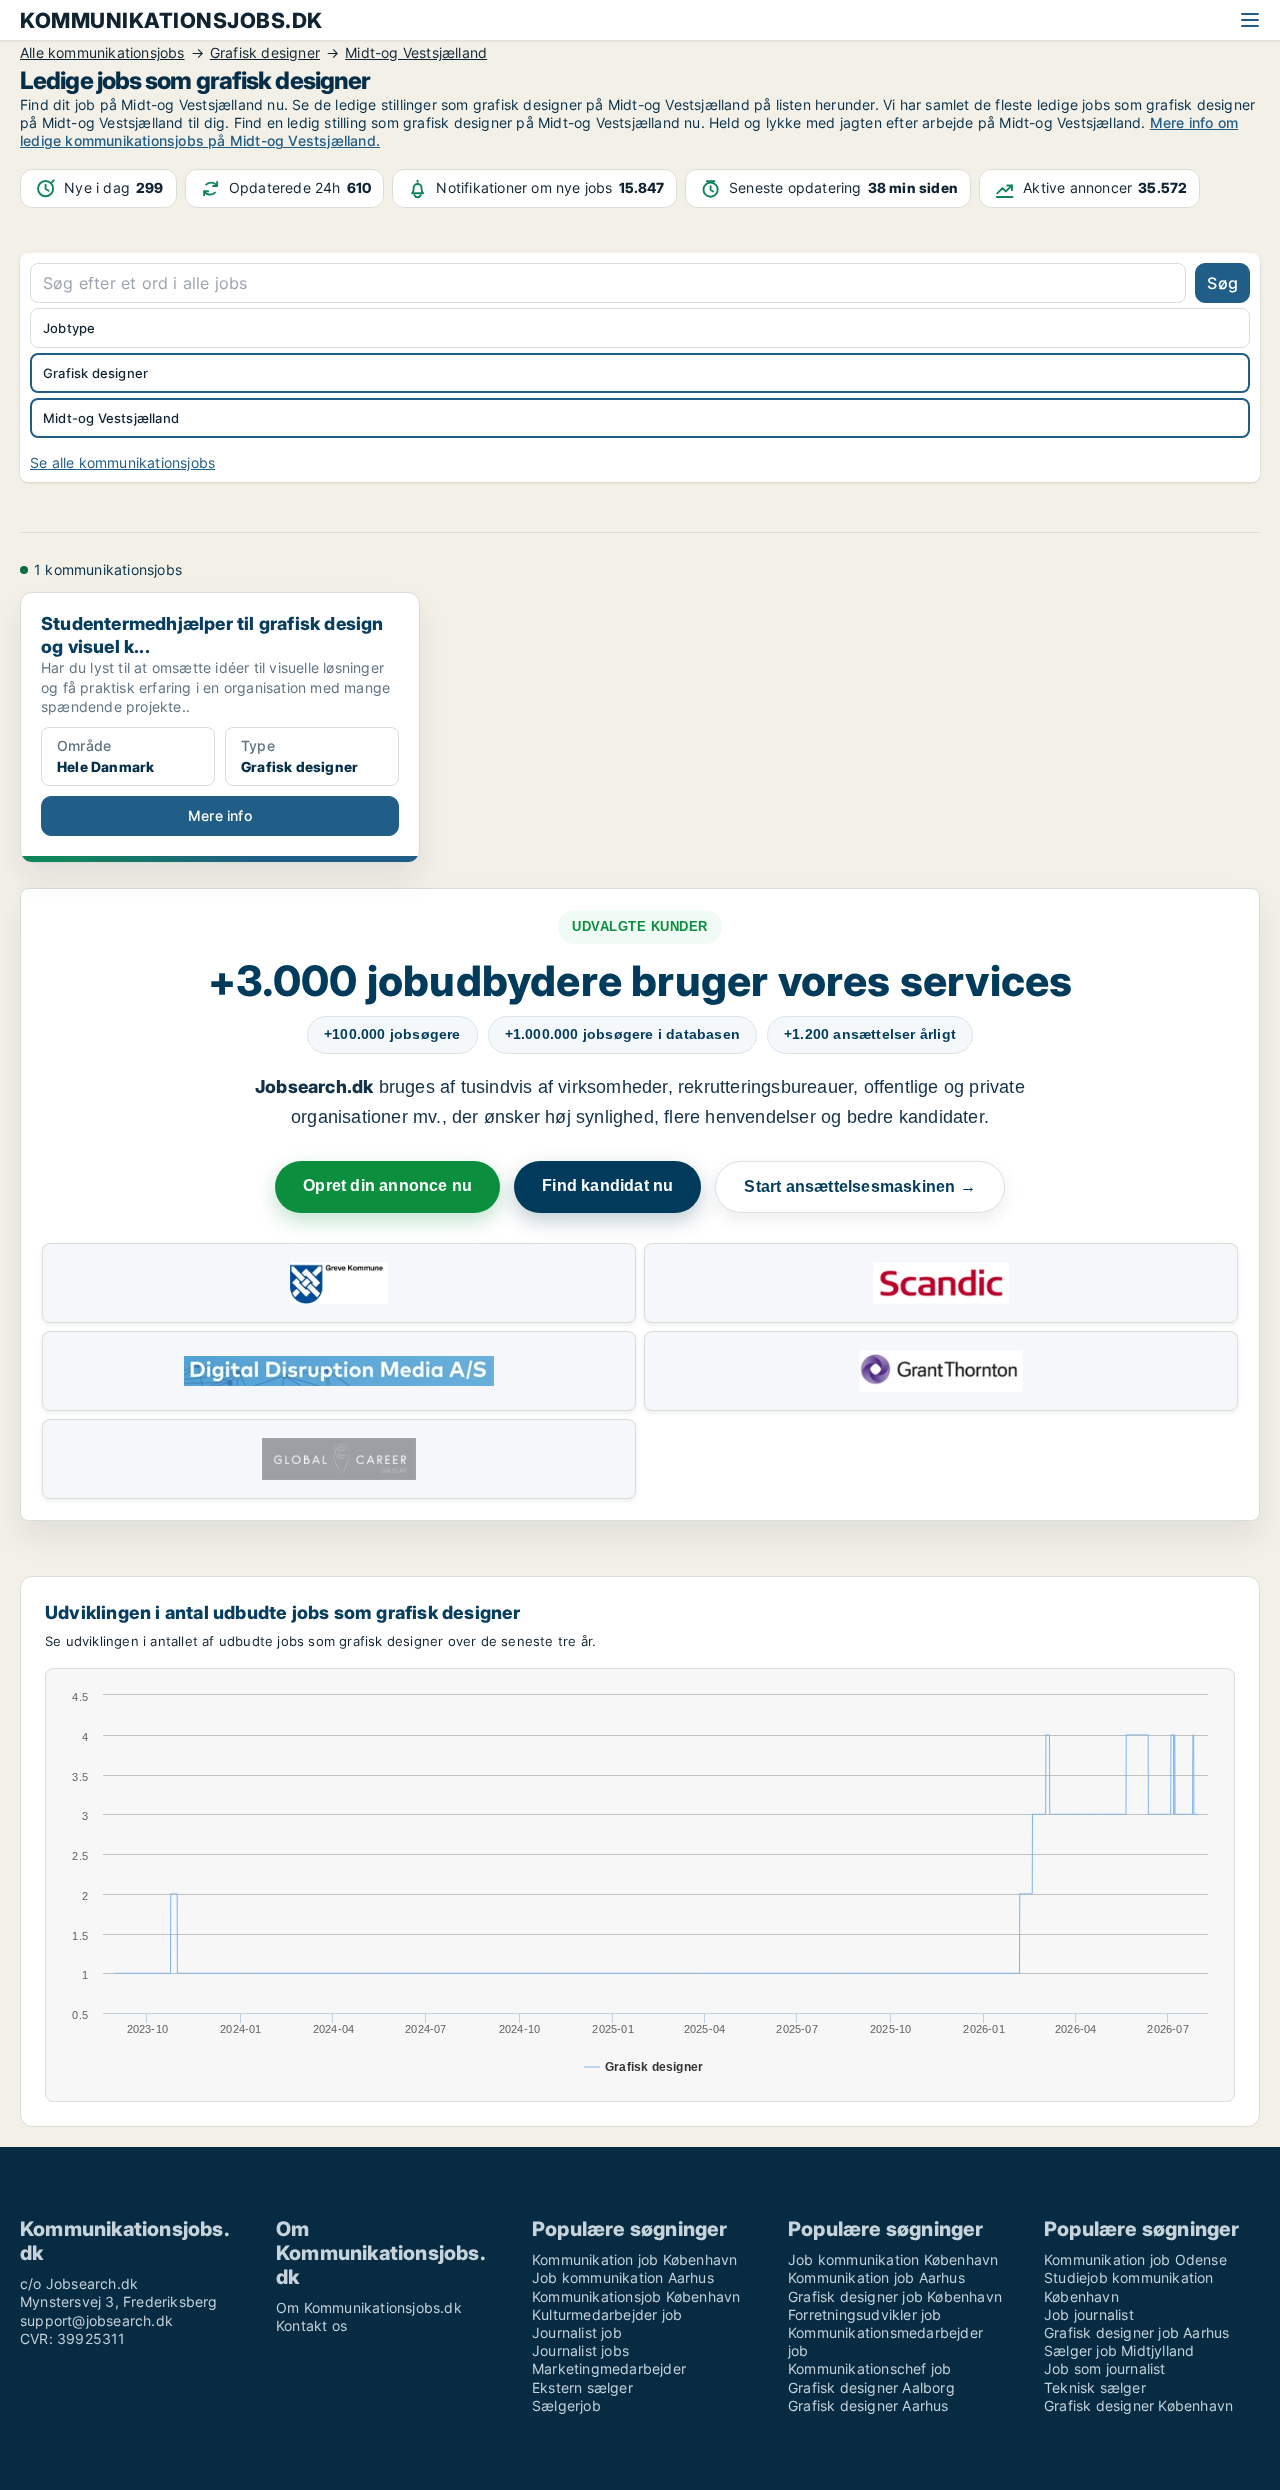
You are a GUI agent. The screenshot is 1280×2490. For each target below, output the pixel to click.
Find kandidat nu (607, 1185)
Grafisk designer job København (895, 2296)
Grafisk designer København (1138, 2405)
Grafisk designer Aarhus (868, 2405)
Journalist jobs (580, 2350)
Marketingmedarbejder (609, 2368)
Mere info (220, 815)
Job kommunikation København (893, 2259)
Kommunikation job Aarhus (876, 2277)
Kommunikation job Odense (1135, 2259)
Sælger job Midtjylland (1119, 2350)
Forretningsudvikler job (865, 2314)
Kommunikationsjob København (636, 2296)
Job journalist (1089, 2314)
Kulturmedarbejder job (607, 2314)
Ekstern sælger (582, 2387)
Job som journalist (1105, 2368)
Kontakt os (311, 2325)
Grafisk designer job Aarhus (1136, 2332)
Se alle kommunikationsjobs (122, 462)
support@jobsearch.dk (96, 2320)
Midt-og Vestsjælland (111, 418)
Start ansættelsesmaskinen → (859, 1186)
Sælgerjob (566, 2405)
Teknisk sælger (1095, 2387)
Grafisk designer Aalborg (871, 2387)
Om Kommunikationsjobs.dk (369, 2307)
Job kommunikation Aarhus (623, 2277)
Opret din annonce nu (387, 1185)
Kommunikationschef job (869, 2368)
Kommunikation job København (634, 2259)
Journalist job (577, 2332)
